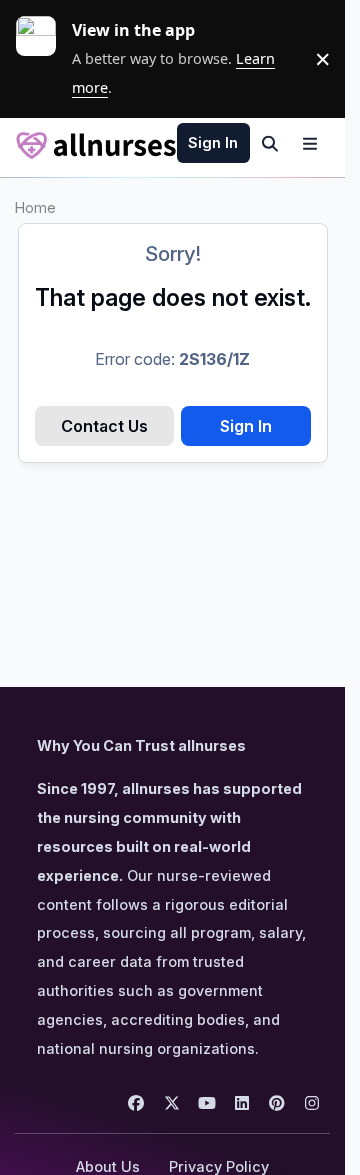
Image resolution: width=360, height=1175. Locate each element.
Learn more (44, 59)
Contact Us (104, 426)
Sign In (246, 426)
